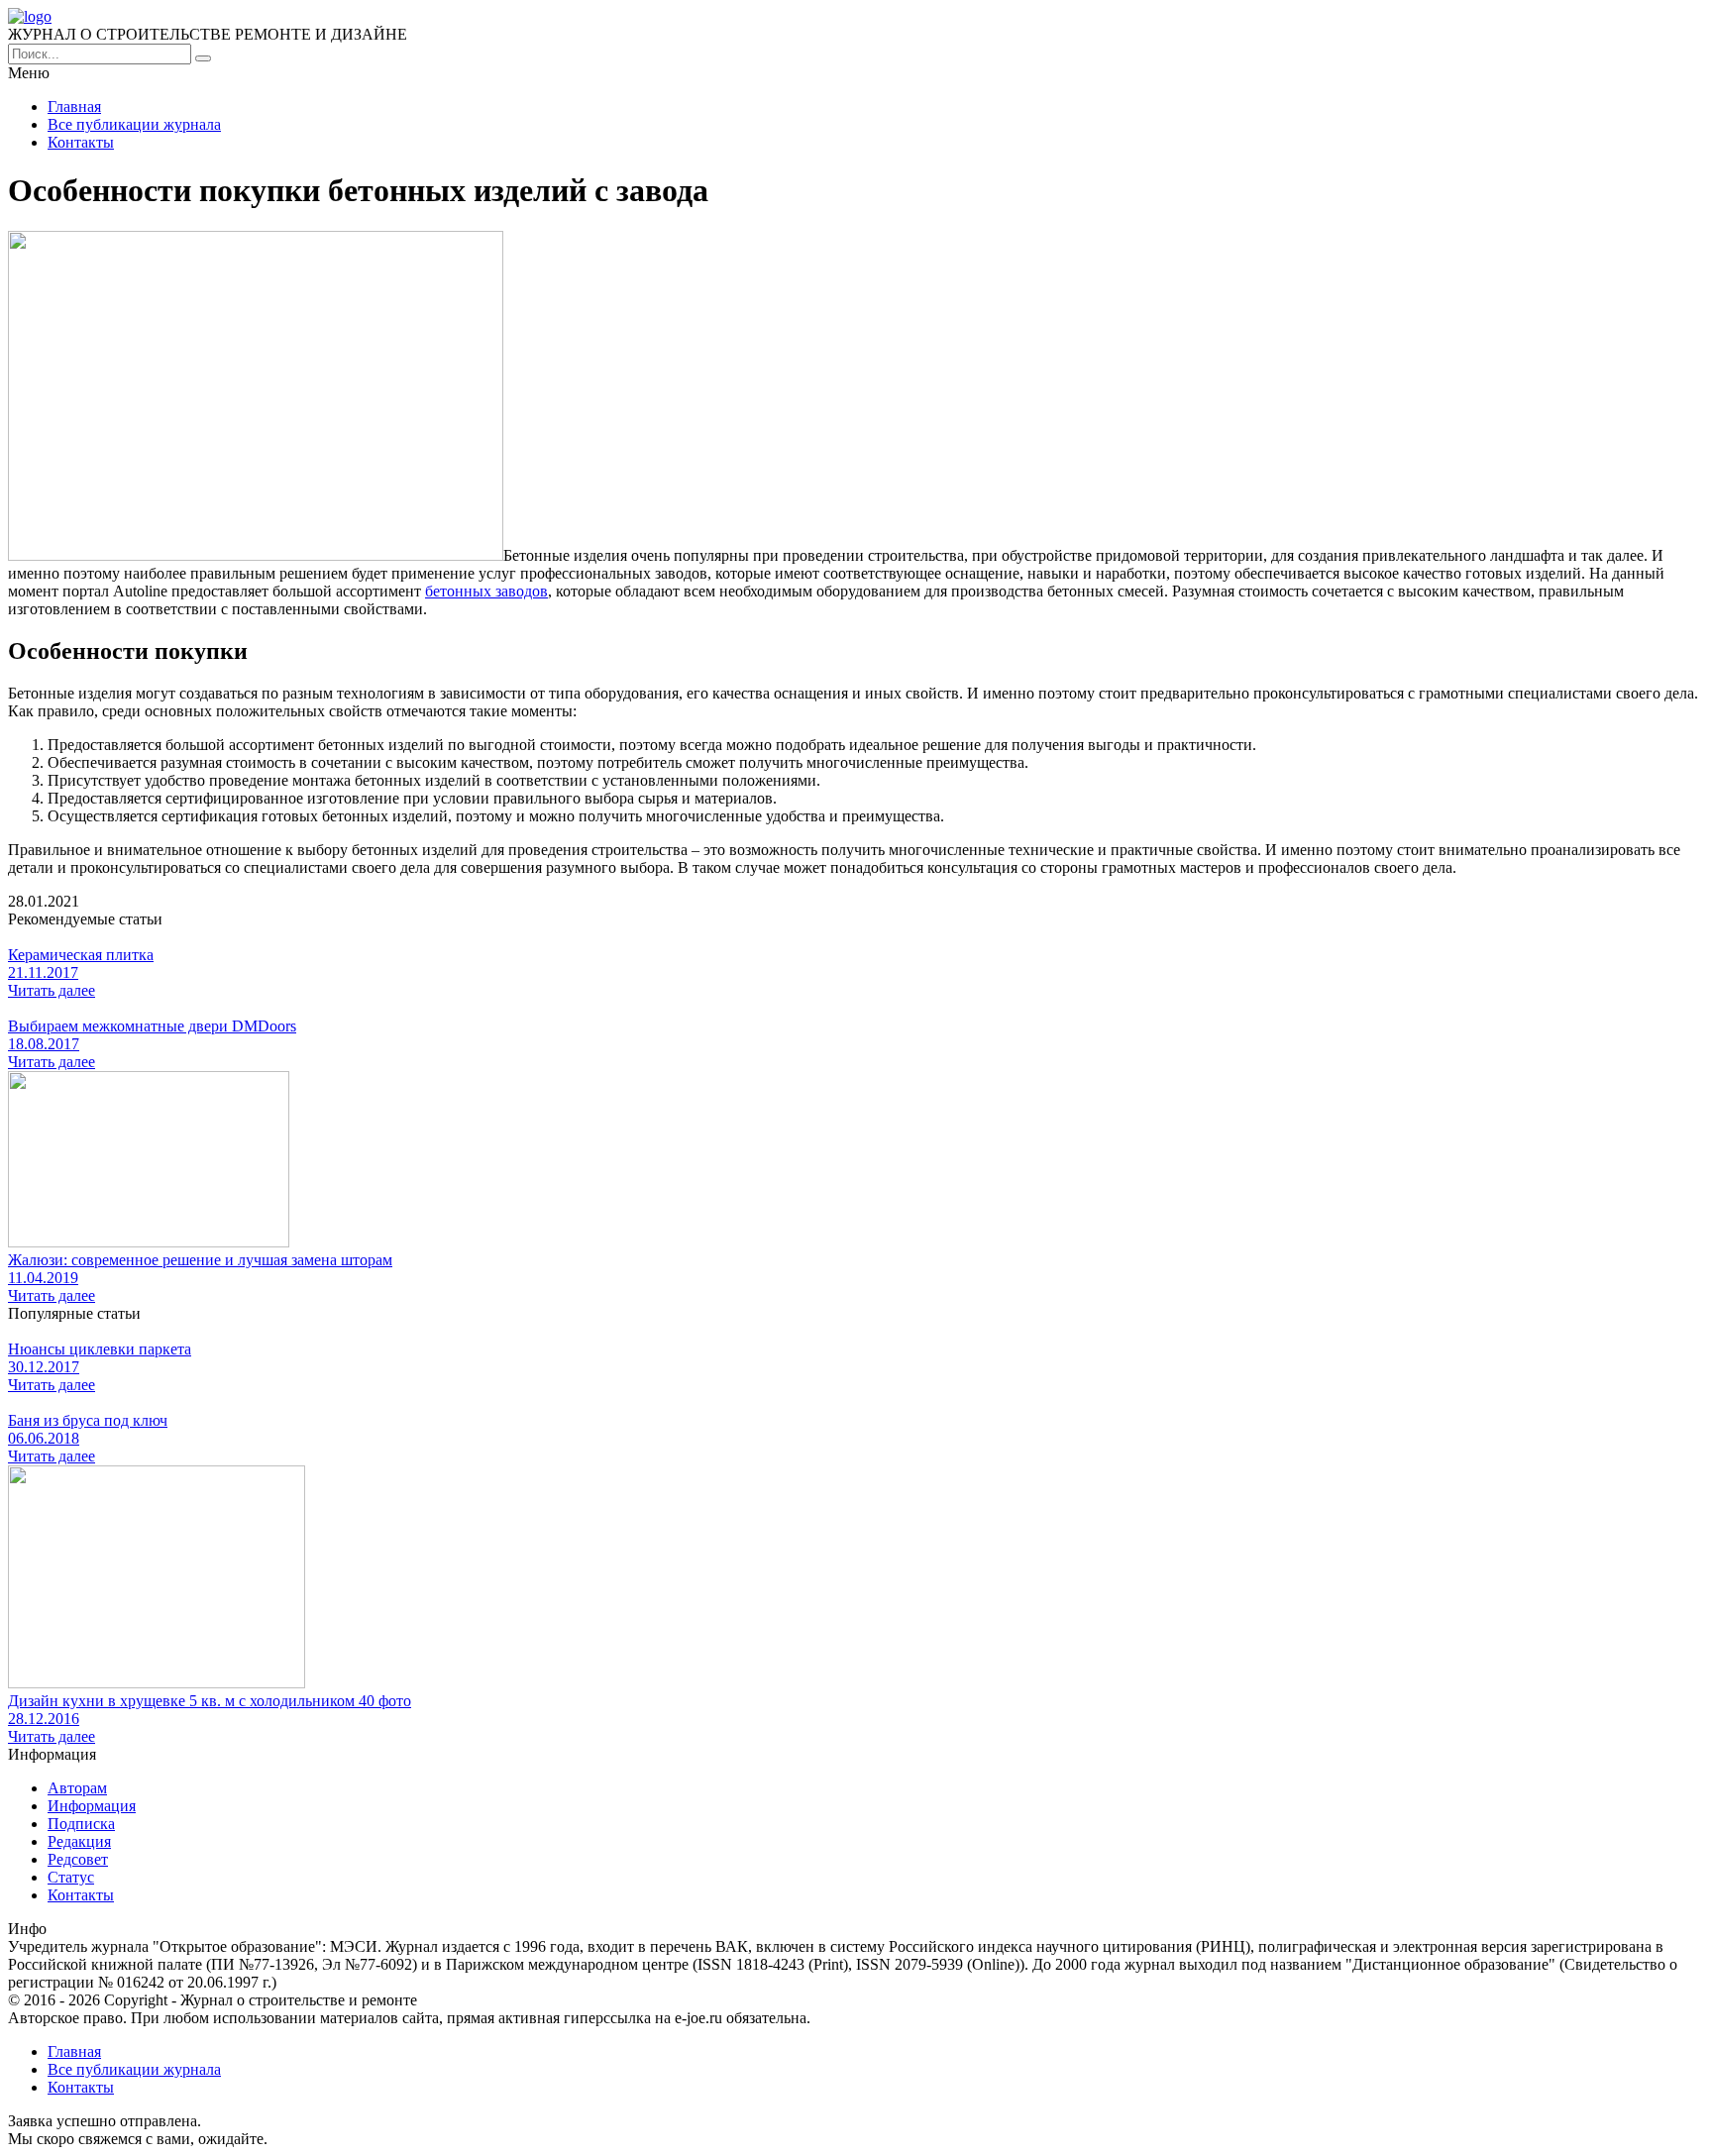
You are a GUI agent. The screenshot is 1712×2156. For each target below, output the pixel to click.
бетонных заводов (486, 591)
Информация (92, 1806)
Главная (74, 107)
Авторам (77, 1788)
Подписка (81, 1824)
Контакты (81, 142)
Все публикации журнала (134, 124)
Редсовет (78, 1859)
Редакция (79, 1841)
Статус (71, 1877)
